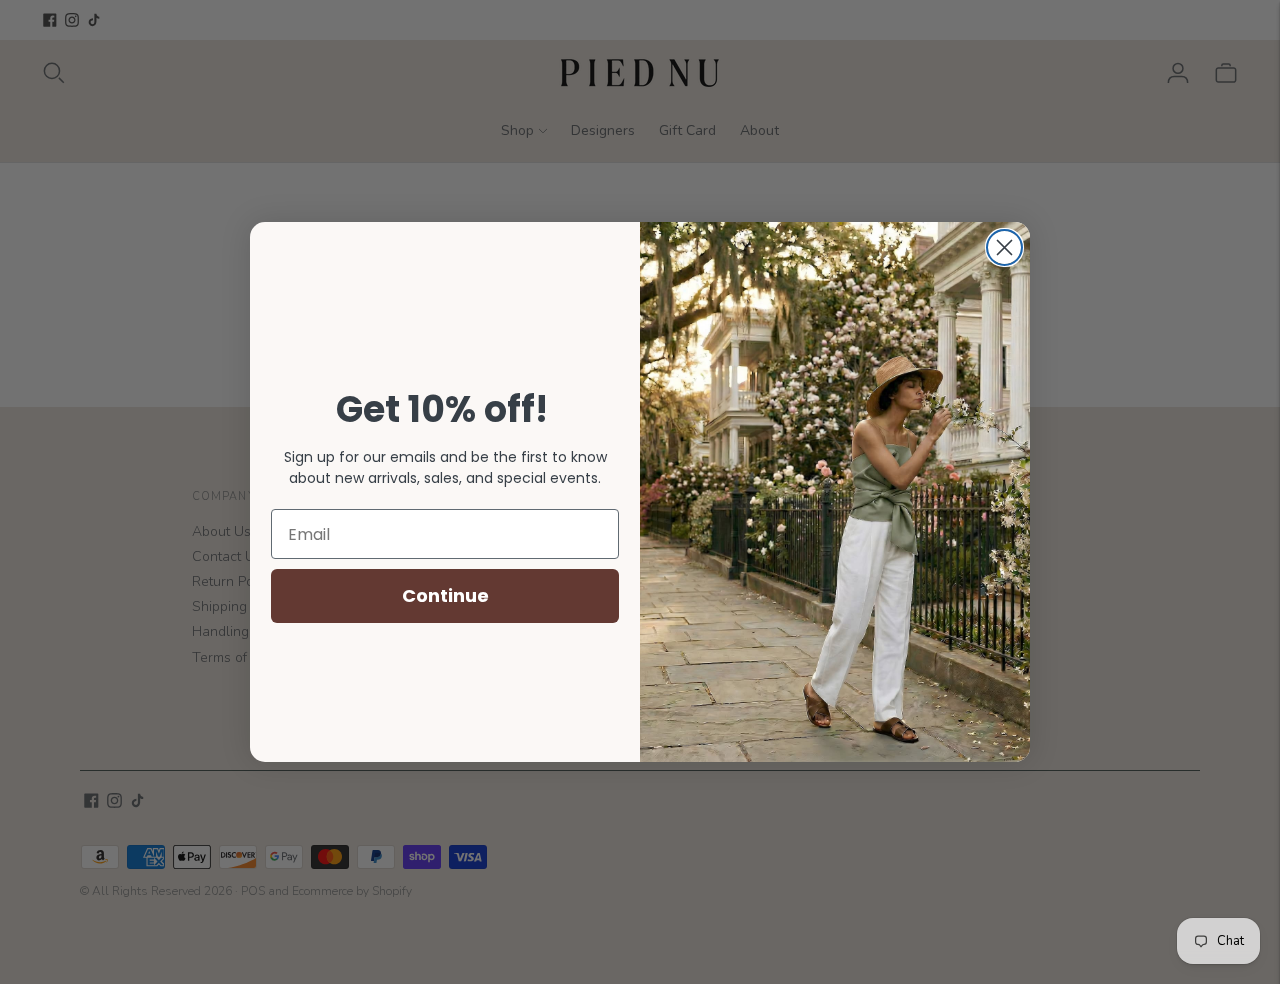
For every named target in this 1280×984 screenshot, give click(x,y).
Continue (445, 595)
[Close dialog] (1004, 247)
